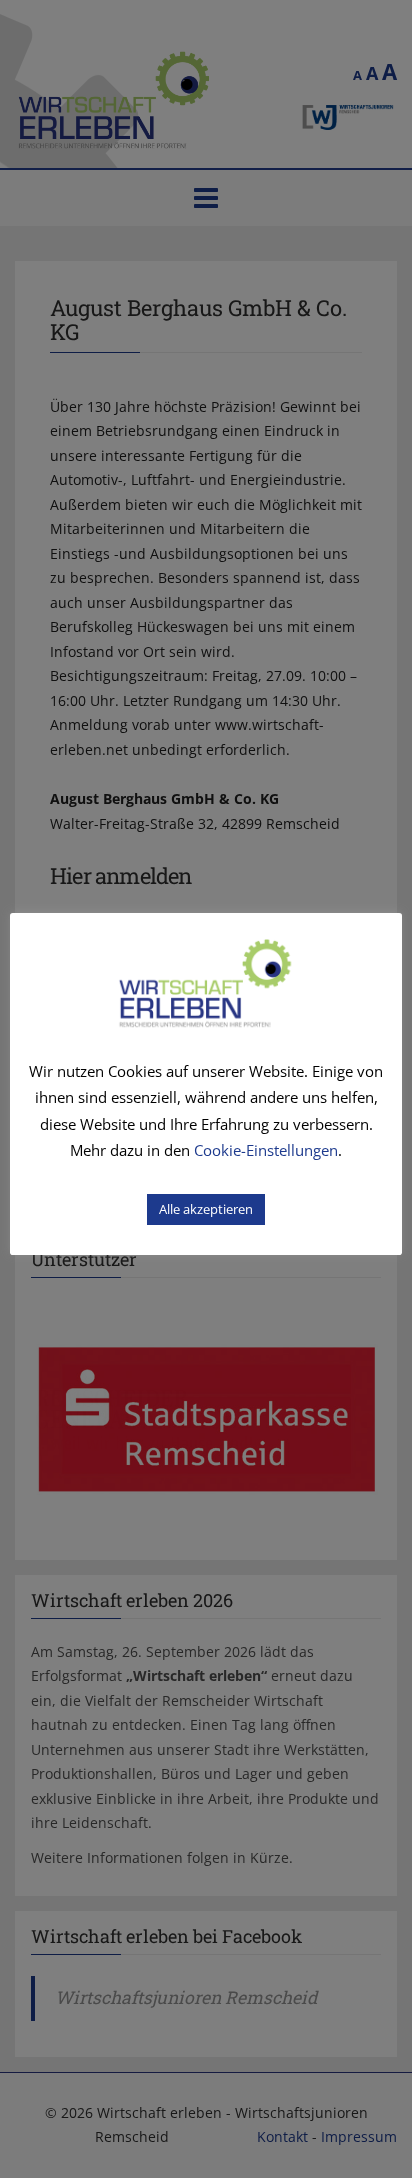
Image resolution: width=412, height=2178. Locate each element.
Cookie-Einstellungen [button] (266, 1150)
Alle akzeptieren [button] (206, 1209)
